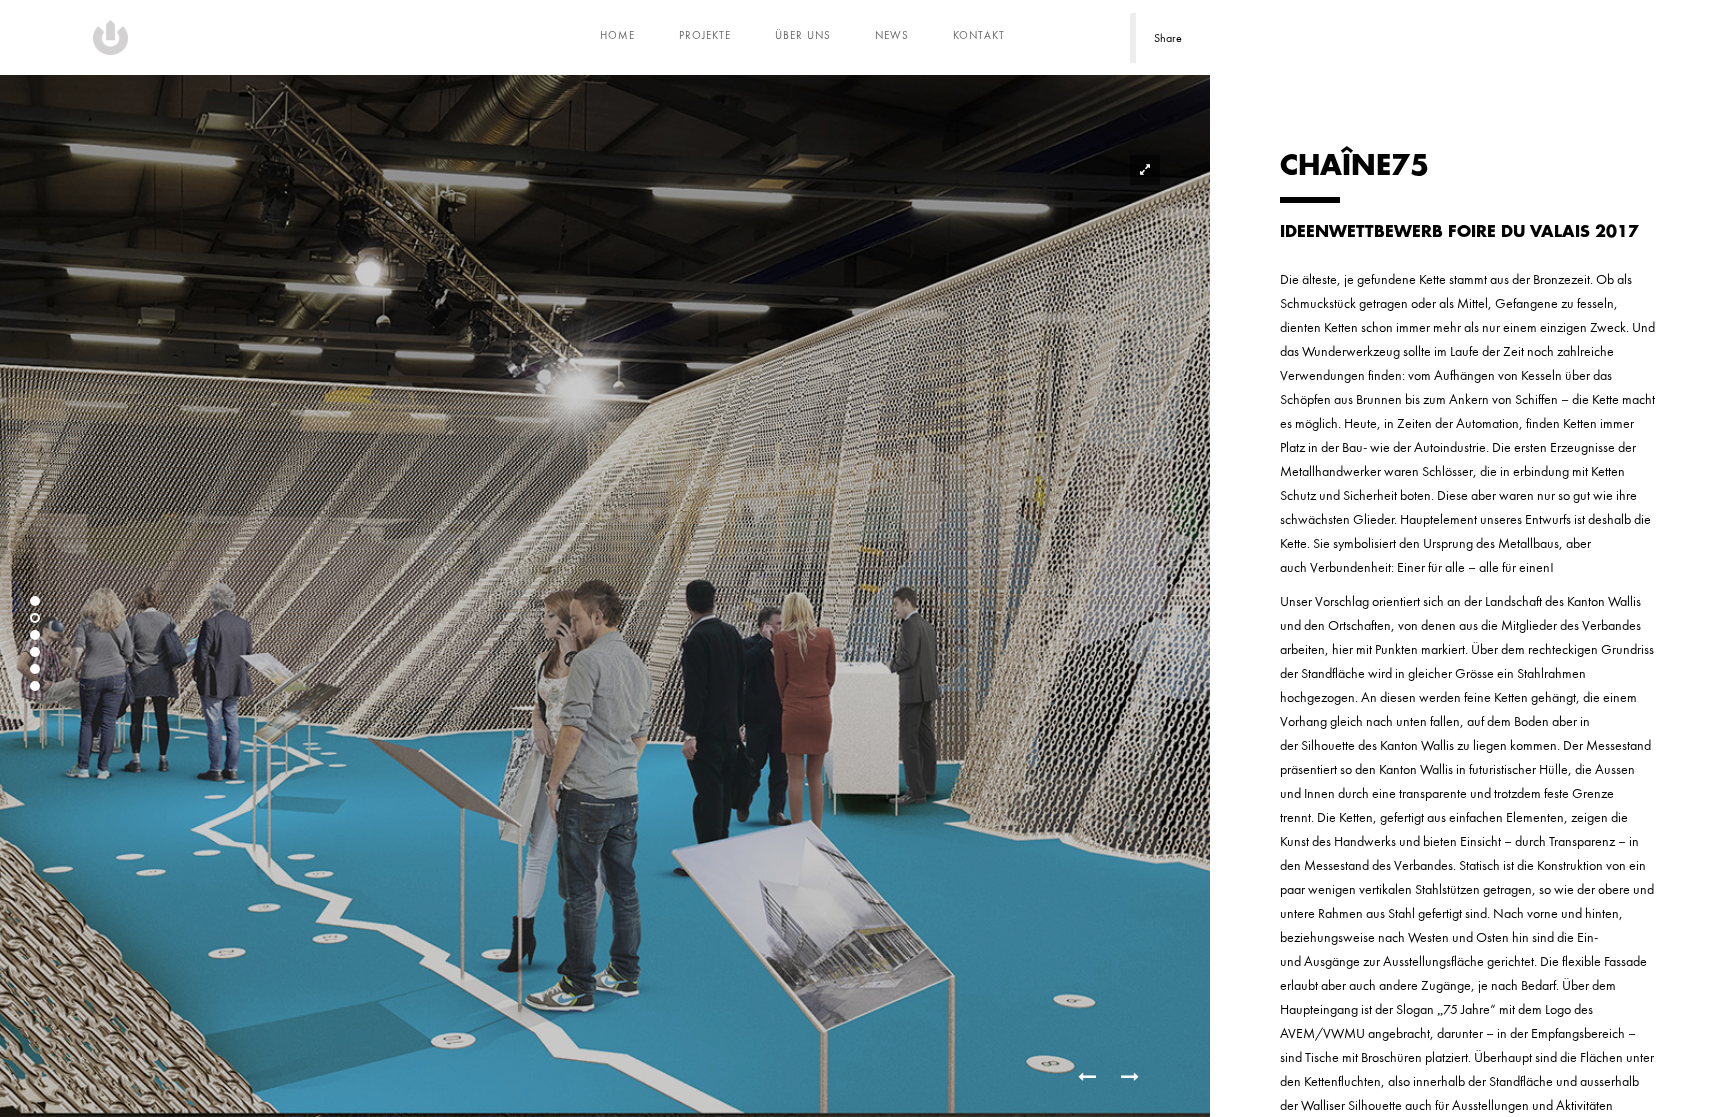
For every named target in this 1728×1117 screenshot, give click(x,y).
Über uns (803, 35)
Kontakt (979, 35)
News (892, 35)
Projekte (705, 35)
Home (617, 35)
